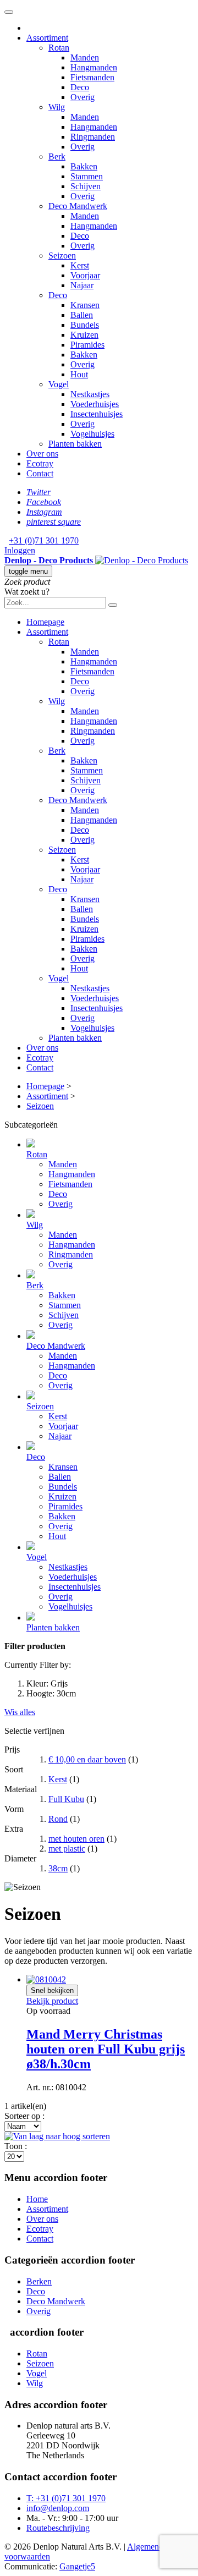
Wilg (35, 2383)
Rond (58, 1819)
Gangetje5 (77, 2566)
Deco (36, 2291)
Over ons (42, 2219)
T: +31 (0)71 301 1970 (66, 2498)
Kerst (58, 1779)
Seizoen (40, 2363)
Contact (40, 2239)
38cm (58, 1868)
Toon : (16, 2146)
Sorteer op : (24, 2116)
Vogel (37, 2373)
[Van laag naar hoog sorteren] (57, 2136)
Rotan (37, 2353)
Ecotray (40, 2229)
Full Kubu (66, 1799)
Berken (39, 2281)
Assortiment (47, 2209)
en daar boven (87, 1759)
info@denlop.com (58, 2508)
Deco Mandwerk (56, 2301)
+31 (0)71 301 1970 (44, 540)
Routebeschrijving (58, 2528)
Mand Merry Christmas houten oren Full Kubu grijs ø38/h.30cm (106, 2049)
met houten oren (76, 1839)
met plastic (67, 1849)
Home (37, 2199)
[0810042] (46, 1979)
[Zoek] (113, 605)
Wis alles (20, 1712)
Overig (38, 2311)
